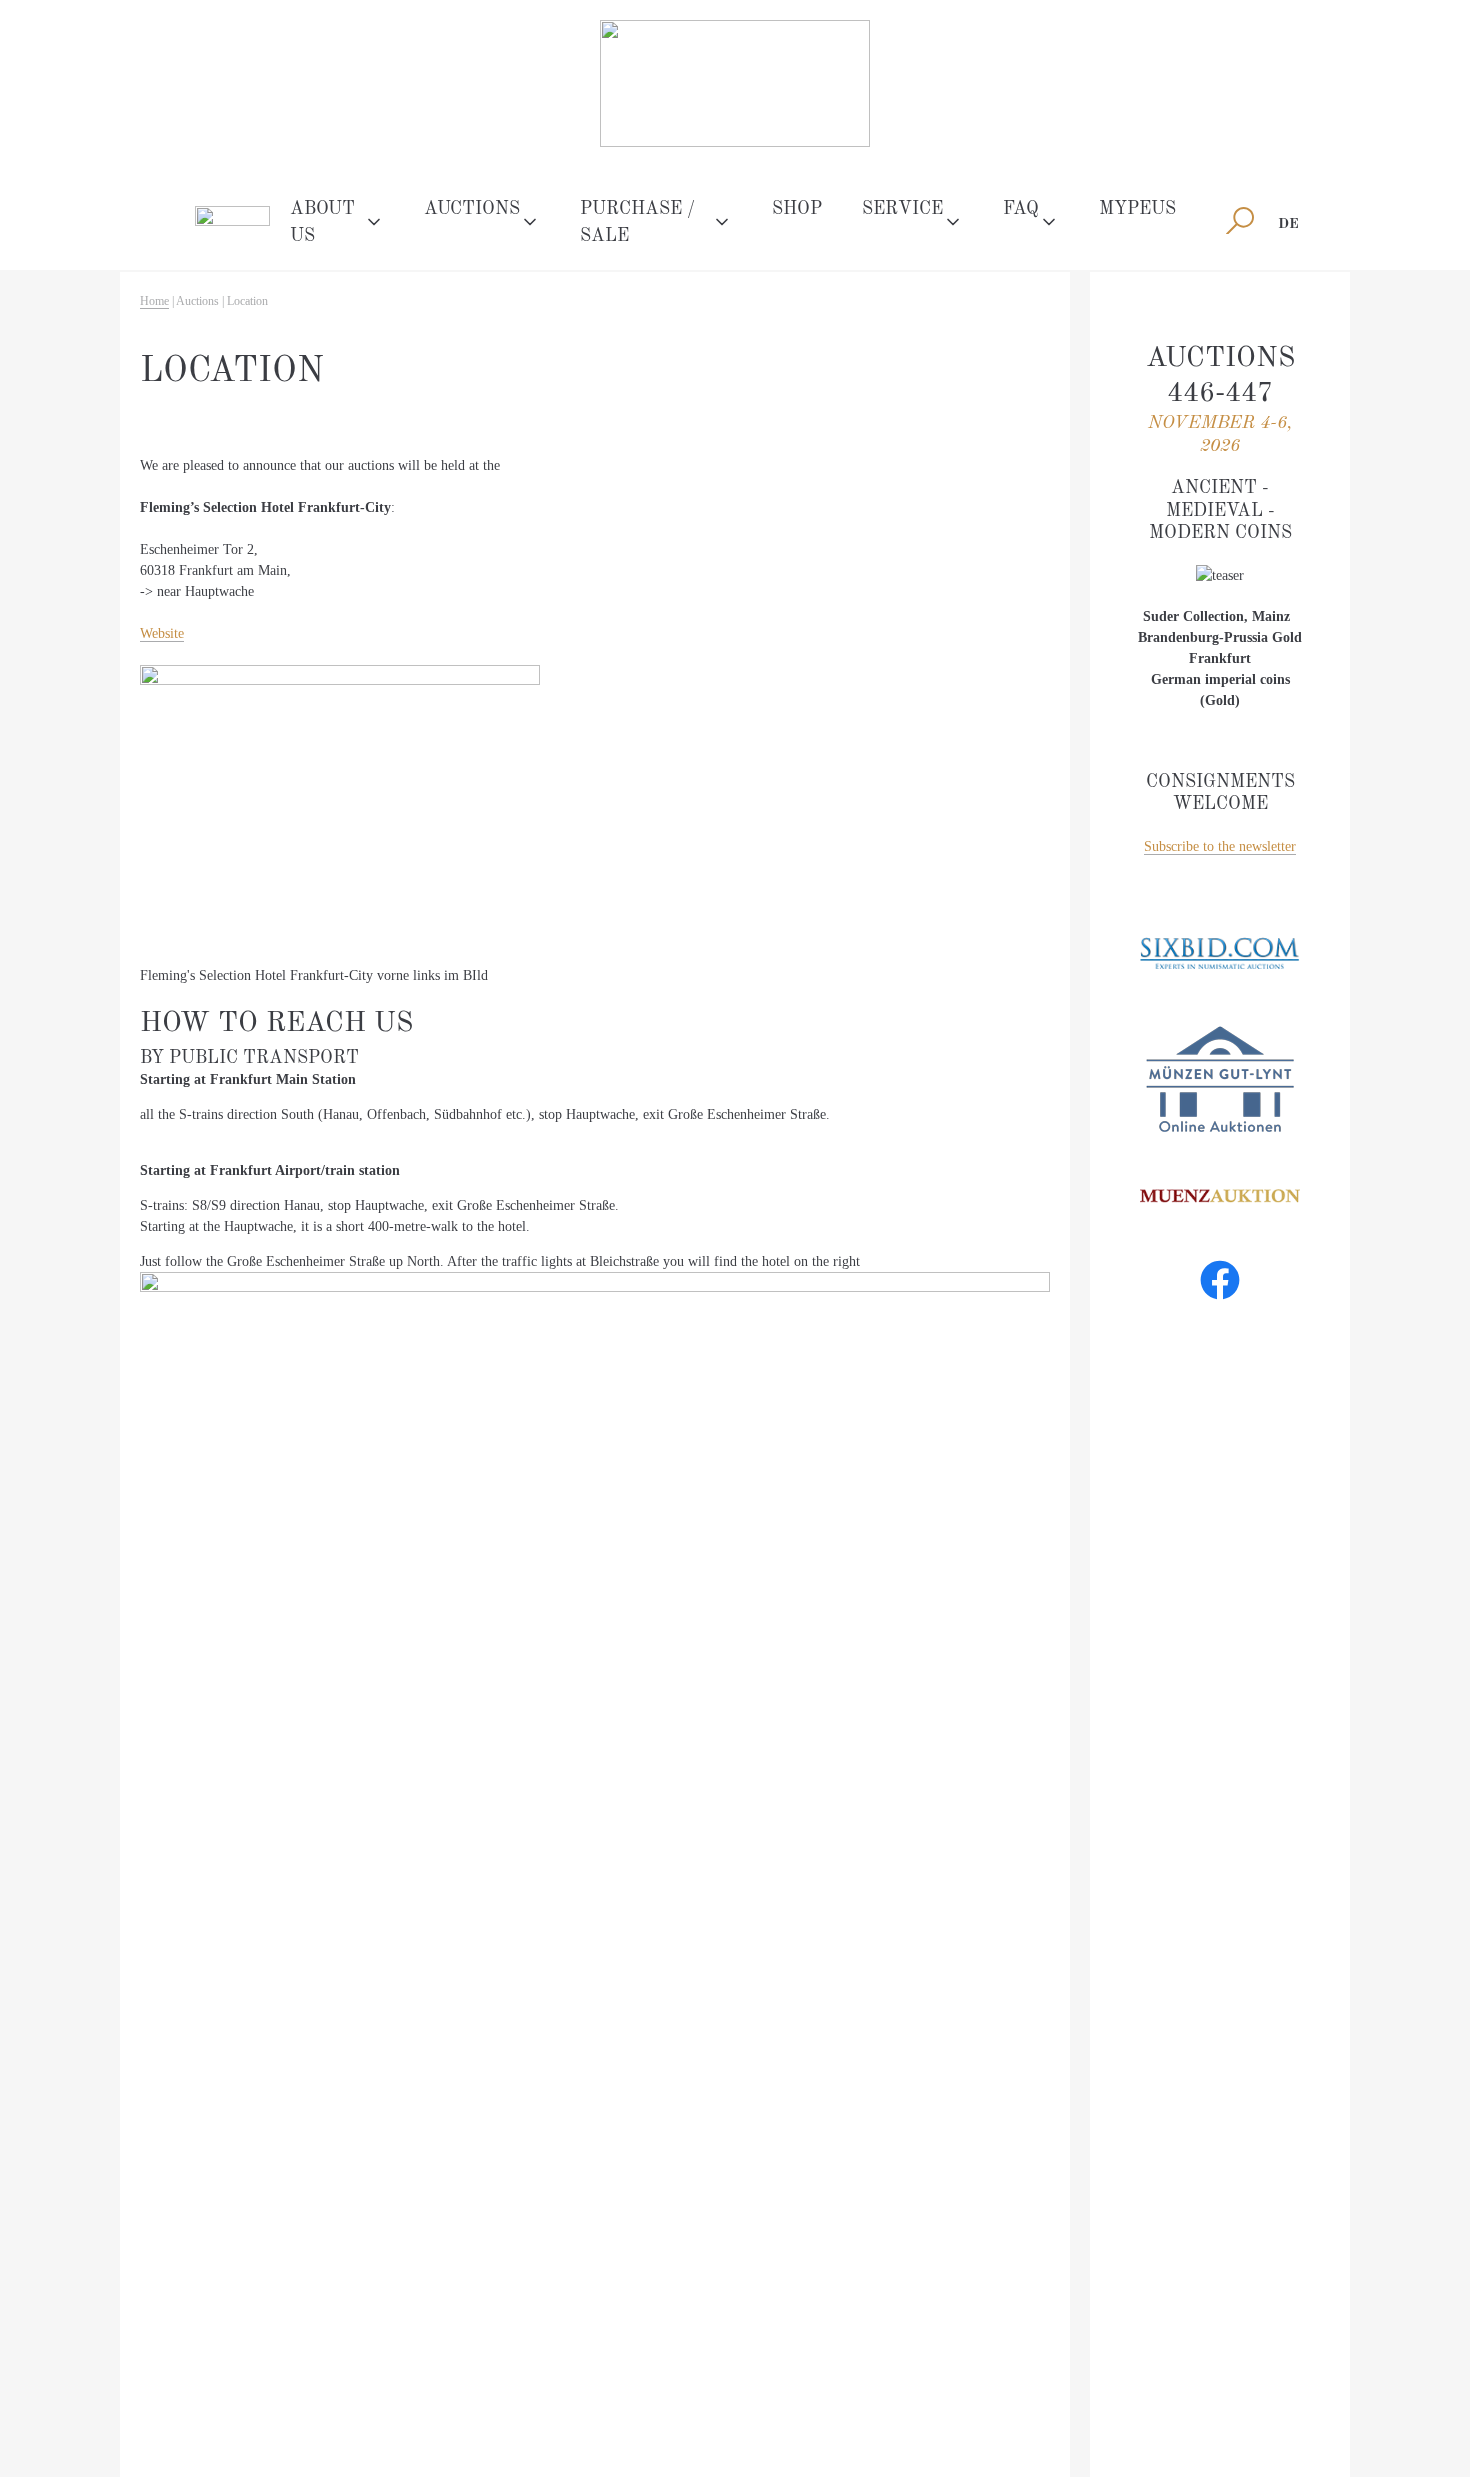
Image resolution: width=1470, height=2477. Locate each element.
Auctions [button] (472, 209)
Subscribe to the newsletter (1220, 846)
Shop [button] (797, 209)
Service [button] (902, 209)
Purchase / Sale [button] (637, 222)
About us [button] (322, 222)
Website (162, 633)
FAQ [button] (1021, 209)
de (1288, 224)
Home (154, 301)
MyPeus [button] (1137, 209)
